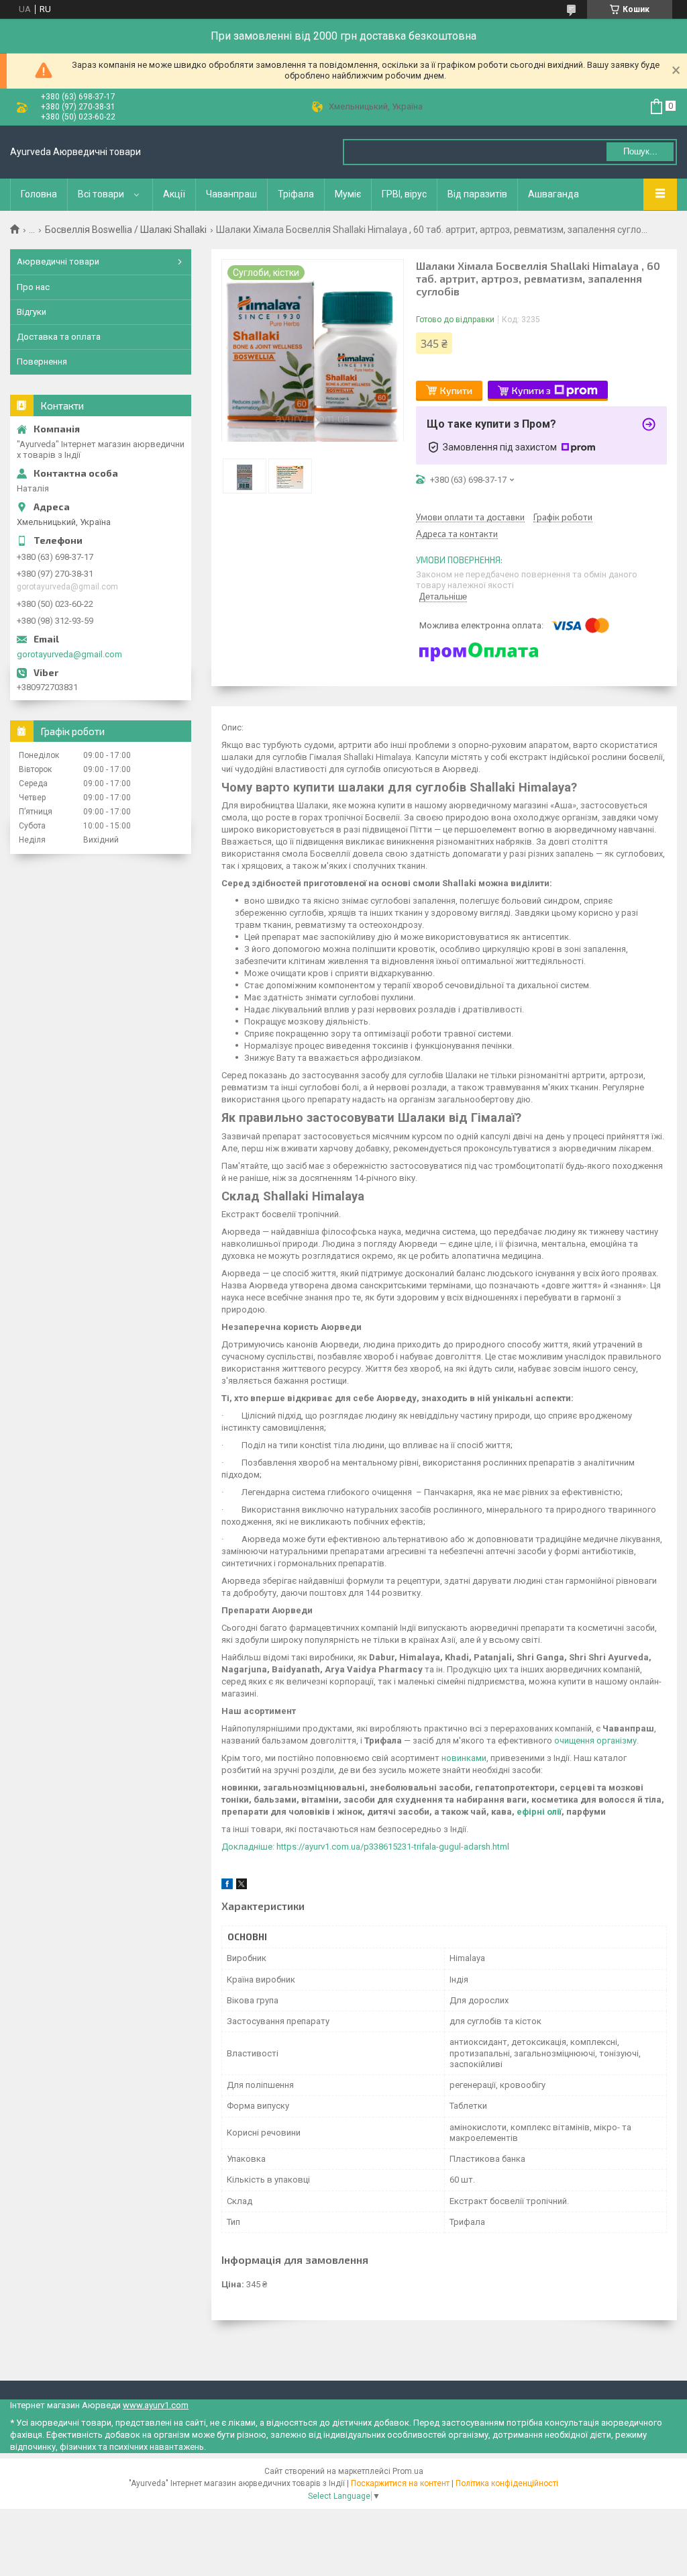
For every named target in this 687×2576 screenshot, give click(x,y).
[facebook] (227, 1886)
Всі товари (101, 194)
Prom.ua (408, 2471)
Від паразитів (477, 194)
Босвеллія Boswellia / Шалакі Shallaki (126, 230)
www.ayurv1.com (156, 2405)
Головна (39, 194)
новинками (464, 1758)
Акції (174, 194)
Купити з (531, 390)
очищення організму (595, 1740)
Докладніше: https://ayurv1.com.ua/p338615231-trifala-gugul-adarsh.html (365, 1847)
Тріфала (296, 194)
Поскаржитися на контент (400, 2483)
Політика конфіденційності (507, 2483)
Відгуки (32, 312)
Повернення (42, 362)
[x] (242, 1886)
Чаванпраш (231, 194)
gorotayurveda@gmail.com (69, 654)
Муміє (348, 194)
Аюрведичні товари (58, 261)
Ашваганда (553, 194)
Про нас (33, 287)
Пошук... (640, 151)
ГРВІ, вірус (404, 194)
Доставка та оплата (59, 337)
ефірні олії (539, 1812)
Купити (456, 390)
